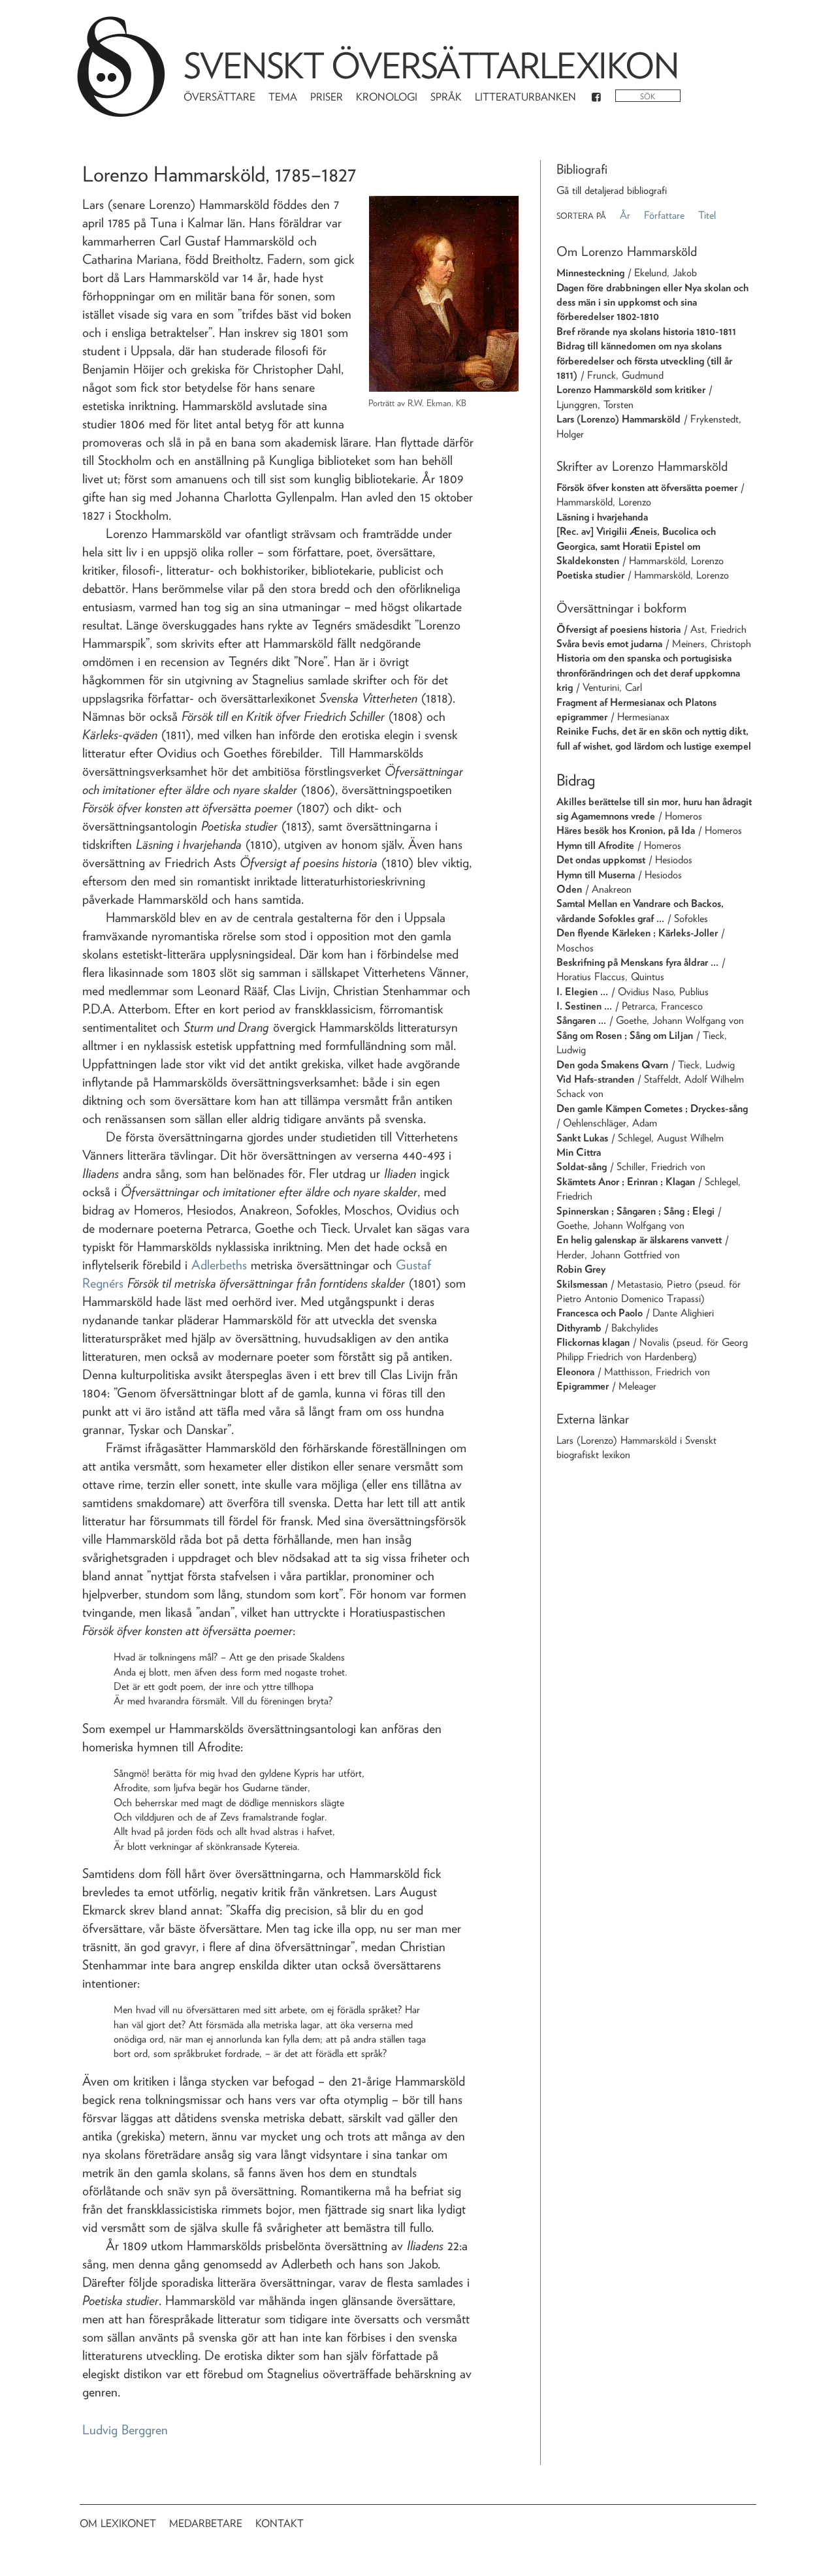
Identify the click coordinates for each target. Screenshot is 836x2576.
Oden (569, 889)
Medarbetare (206, 2523)
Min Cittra (579, 1152)
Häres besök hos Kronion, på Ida (626, 830)
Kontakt (280, 2523)
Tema (283, 97)
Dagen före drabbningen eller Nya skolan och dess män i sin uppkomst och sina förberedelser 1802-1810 (652, 302)
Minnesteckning (590, 273)
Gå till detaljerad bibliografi (612, 190)
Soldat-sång (582, 1167)
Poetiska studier (590, 575)
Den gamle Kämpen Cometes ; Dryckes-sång (652, 1108)
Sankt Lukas (582, 1138)
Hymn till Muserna (596, 875)
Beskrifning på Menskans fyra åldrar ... (637, 962)
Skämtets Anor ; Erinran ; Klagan (626, 1182)
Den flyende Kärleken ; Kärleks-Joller (637, 933)
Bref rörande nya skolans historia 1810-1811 (646, 331)
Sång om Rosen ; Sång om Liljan (625, 1035)
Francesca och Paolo (600, 1313)
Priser (327, 97)
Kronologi (387, 97)
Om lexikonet (118, 2523)
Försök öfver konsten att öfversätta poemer (647, 487)
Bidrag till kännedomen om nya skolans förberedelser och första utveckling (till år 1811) (644, 360)
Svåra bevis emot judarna (609, 644)
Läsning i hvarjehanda (602, 517)
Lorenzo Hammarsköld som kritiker (631, 390)
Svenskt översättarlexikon (431, 66)
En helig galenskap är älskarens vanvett (639, 1240)
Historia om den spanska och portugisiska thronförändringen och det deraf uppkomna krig (648, 673)
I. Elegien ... (582, 992)
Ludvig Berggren (125, 2430)
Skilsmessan (582, 1284)
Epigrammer (583, 1386)
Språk (446, 97)
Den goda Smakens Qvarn (612, 1065)
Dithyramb (579, 1328)
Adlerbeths (219, 1265)
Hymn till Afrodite (595, 845)
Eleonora (575, 1372)
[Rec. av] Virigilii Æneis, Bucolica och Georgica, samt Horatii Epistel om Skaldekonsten (636, 546)
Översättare (219, 97)
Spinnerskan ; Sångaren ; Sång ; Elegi (635, 1211)
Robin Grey (581, 1269)
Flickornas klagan (593, 1342)
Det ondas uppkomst (601, 860)
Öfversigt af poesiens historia (619, 629)
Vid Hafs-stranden (595, 1079)
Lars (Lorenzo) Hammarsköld (619, 419)
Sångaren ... (581, 1020)
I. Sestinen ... (584, 1006)
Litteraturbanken (525, 97)
